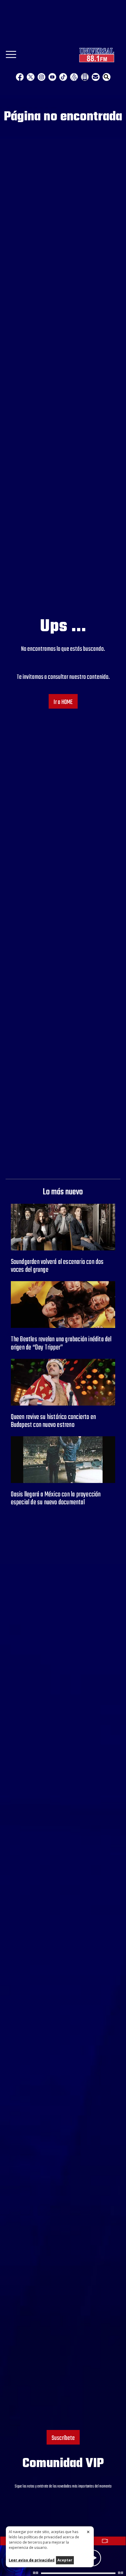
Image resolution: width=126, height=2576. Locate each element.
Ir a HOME (63, 702)
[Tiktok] (63, 77)
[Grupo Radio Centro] (74, 77)
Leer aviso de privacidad (32, 2560)
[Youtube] (52, 77)
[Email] (96, 77)
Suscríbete (63, 2438)
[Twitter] (31, 77)
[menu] (11, 56)
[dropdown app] (85, 77)
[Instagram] (41, 77)
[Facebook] (20, 77)
